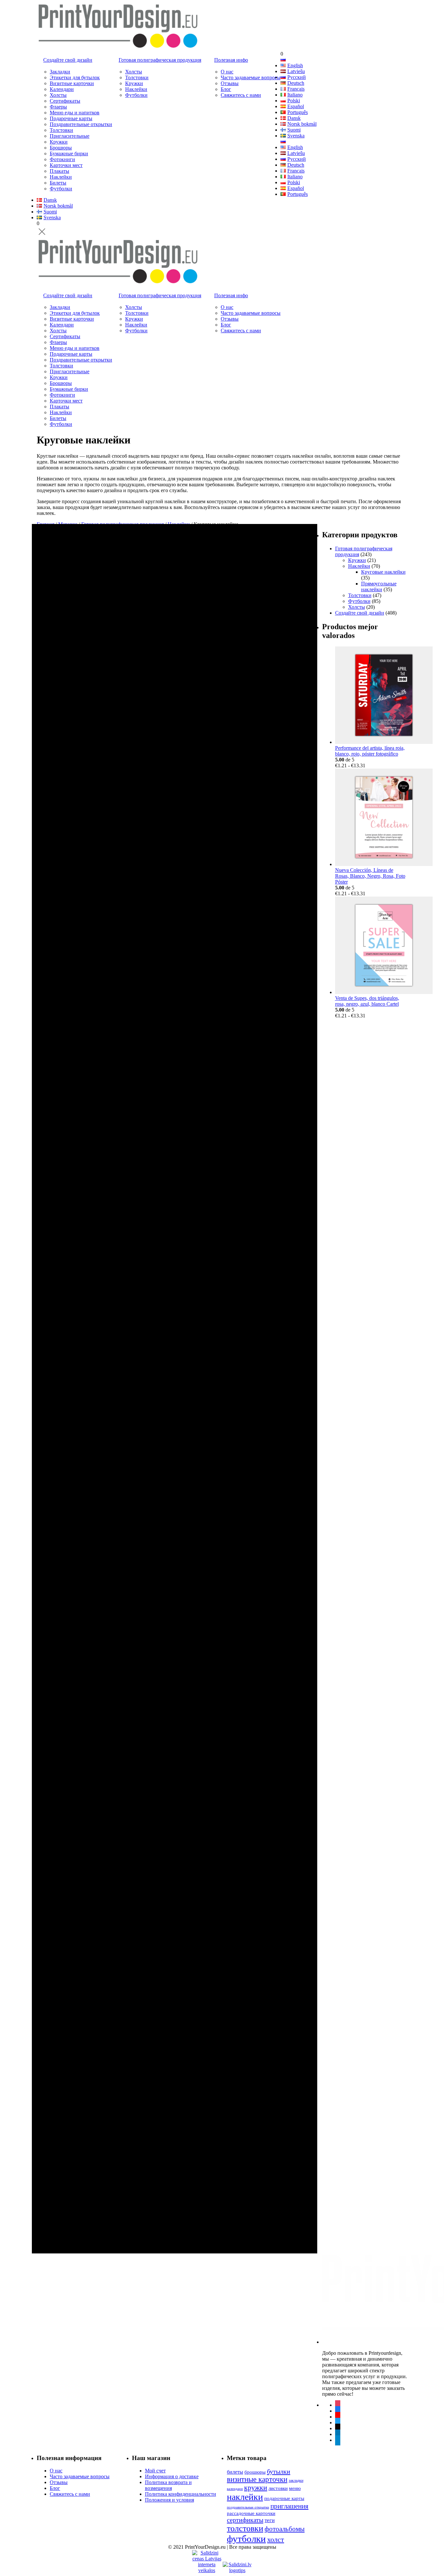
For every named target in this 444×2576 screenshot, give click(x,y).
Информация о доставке (172, 2476)
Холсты (58, 95)
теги (270, 2520)
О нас (227, 72)
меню (295, 2488)
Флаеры (58, 107)
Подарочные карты (71, 118)
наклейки (245, 2497)
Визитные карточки (72, 83)
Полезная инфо (231, 60)
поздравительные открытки (248, 2507)
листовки (278, 2488)
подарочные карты (284, 2498)
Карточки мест (66, 165)
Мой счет (155, 2471)
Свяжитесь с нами (241, 95)
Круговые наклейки (383, 572)
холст (276, 2539)
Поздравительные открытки (81, 124)
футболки (246, 2539)
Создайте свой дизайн (68, 60)
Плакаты (59, 171)
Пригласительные (70, 136)
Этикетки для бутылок (75, 77)
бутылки (279, 2471)
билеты (235, 2472)
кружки (256, 2488)
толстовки (245, 2528)
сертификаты (245, 2520)
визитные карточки (257, 2479)
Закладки (60, 72)
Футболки (61, 189)
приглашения (289, 2506)
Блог (226, 89)
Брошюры (61, 148)
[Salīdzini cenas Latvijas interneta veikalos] (207, 2556)
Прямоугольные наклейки (379, 587)
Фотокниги (62, 159)
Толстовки (61, 130)
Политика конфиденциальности (181, 2494)
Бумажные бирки (69, 153)
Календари (62, 89)
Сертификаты (65, 101)
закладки (296, 2480)
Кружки (59, 142)
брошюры (255, 2472)
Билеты (58, 183)
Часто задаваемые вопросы (251, 77)
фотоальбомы (285, 2529)
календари (235, 2489)
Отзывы (230, 83)
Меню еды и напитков (75, 113)
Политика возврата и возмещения (168, 2485)
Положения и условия (170, 2500)
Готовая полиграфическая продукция (160, 60)
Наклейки (61, 177)
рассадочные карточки (251, 2513)
